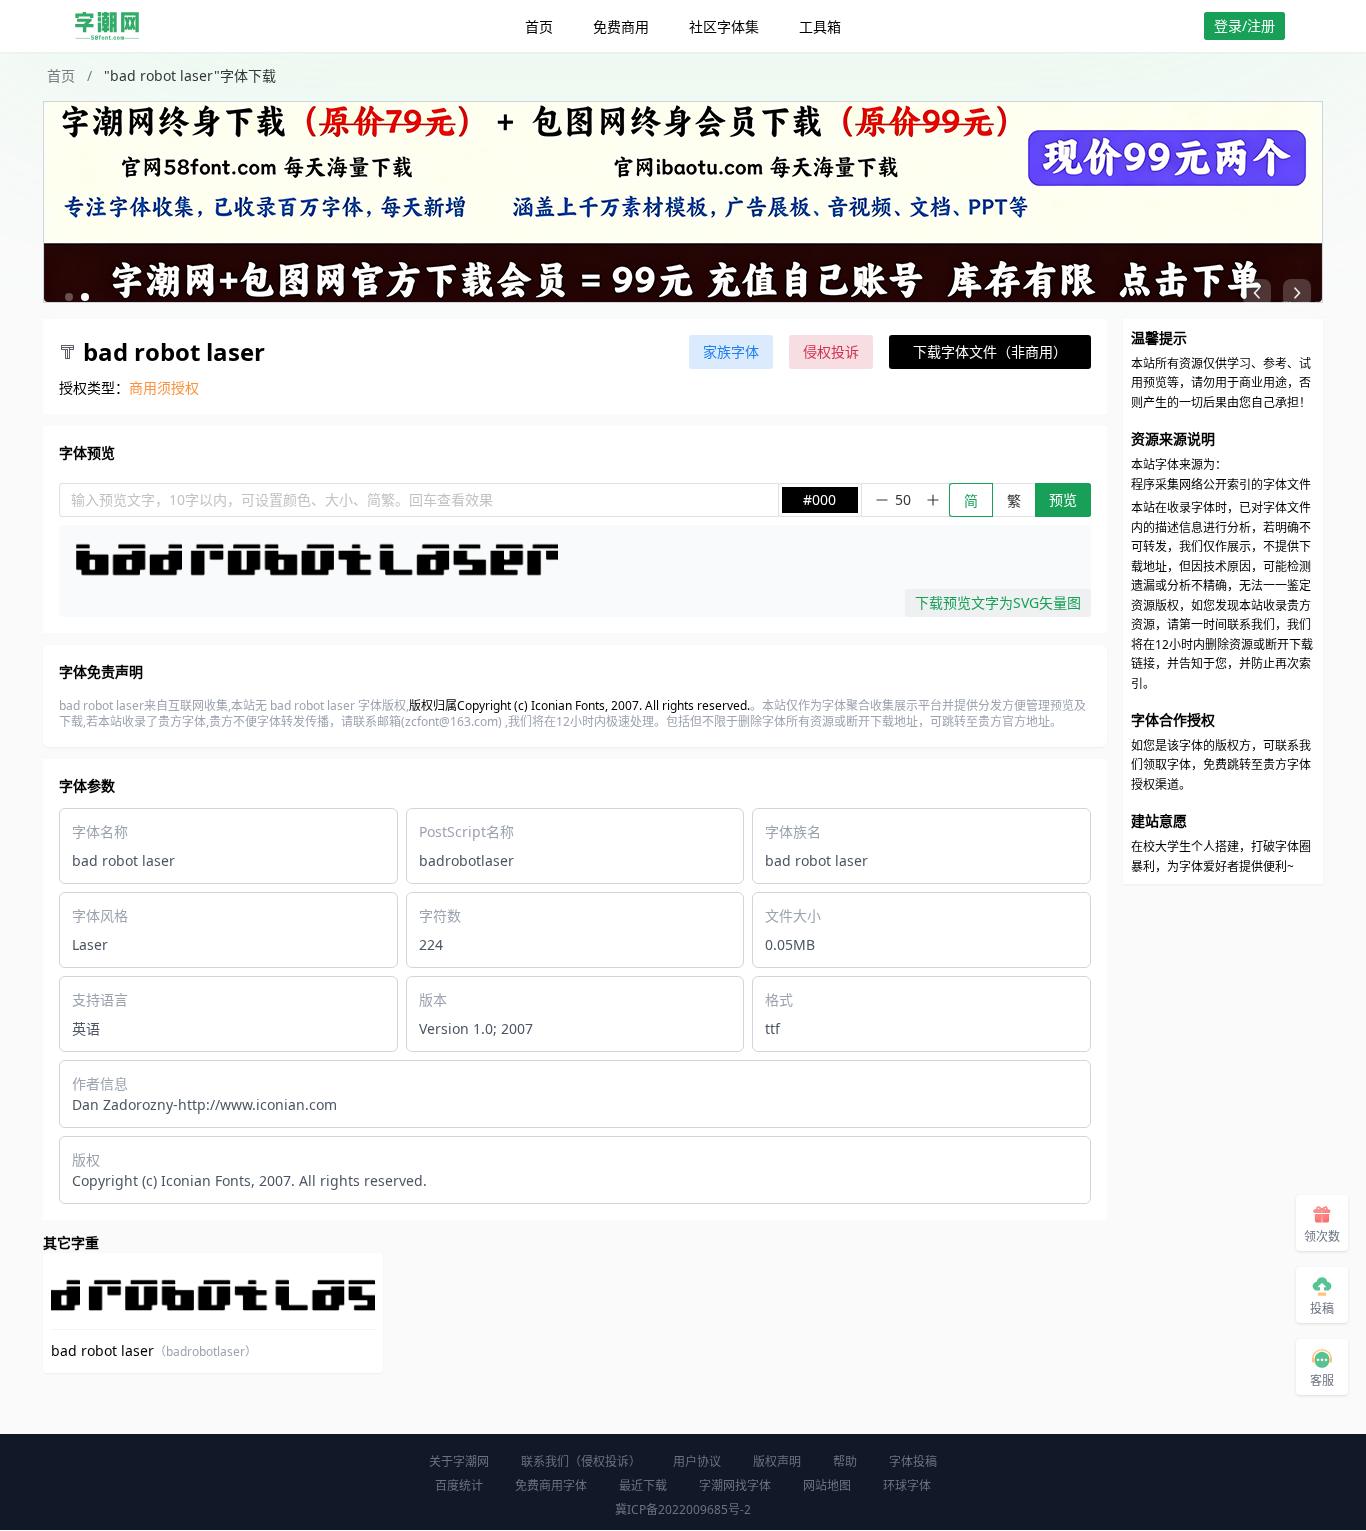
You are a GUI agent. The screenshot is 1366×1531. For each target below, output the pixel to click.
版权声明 (777, 1461)
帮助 (845, 1461)
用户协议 (697, 1461)
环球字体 (907, 1485)
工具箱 (820, 26)
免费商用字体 (551, 1485)
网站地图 (827, 1485)
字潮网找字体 (735, 1485)
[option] (683, 202)
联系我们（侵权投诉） (581, 1461)
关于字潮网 (459, 1461)
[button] (69, 297)
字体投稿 (913, 1461)
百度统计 (459, 1485)
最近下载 (643, 1485)
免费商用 (621, 26)
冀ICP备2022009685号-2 (683, 1509)
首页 (539, 26)
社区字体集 (724, 26)
